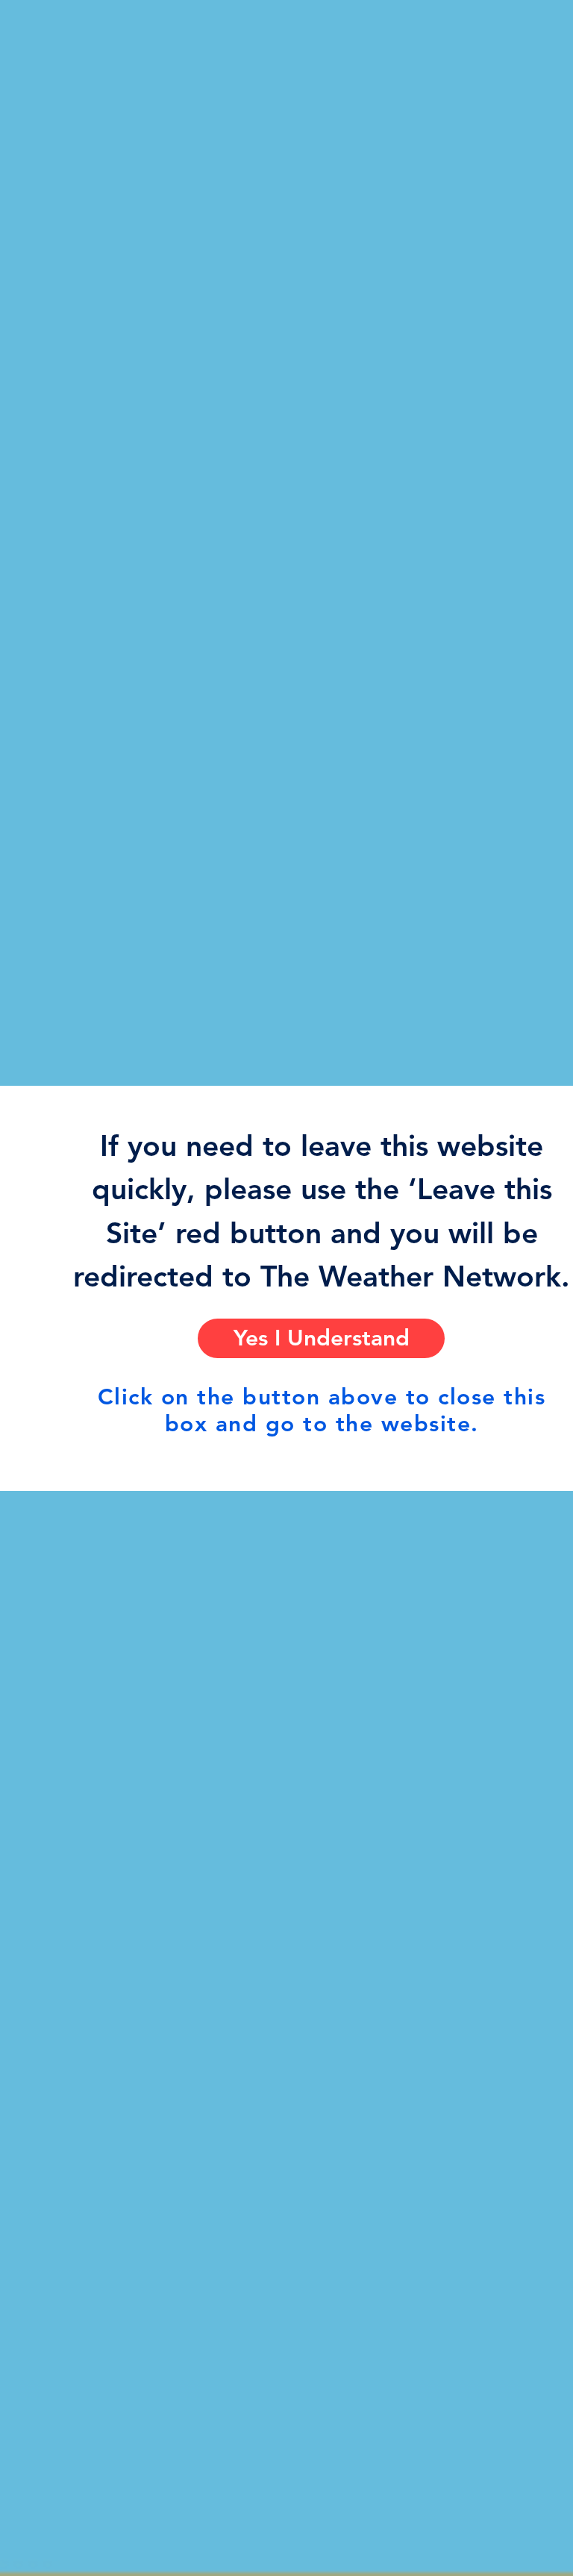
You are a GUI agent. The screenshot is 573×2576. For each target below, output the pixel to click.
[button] (321, 1338)
